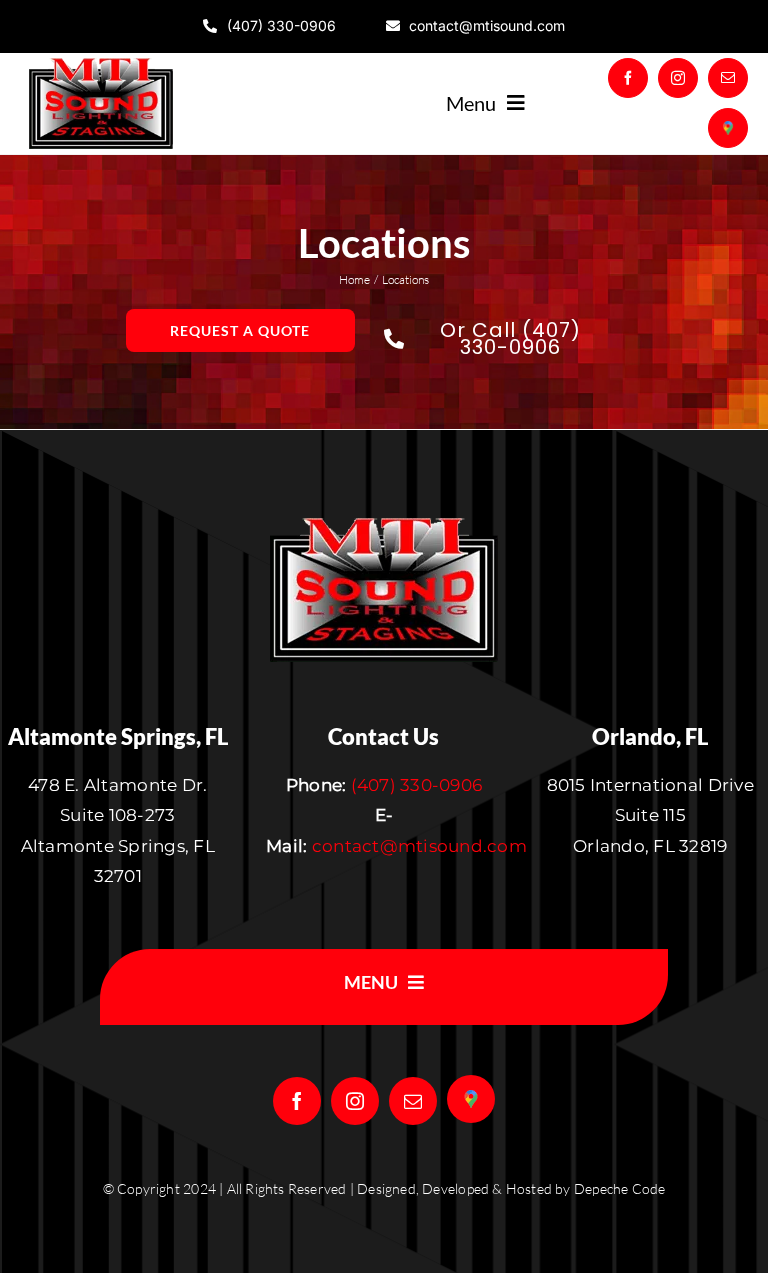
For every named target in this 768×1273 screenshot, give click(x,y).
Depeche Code (620, 1188)
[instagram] (678, 78)
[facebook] (628, 78)
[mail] (728, 78)
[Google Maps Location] (728, 128)
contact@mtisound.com (419, 846)
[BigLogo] (101, 61)
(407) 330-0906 (417, 785)
